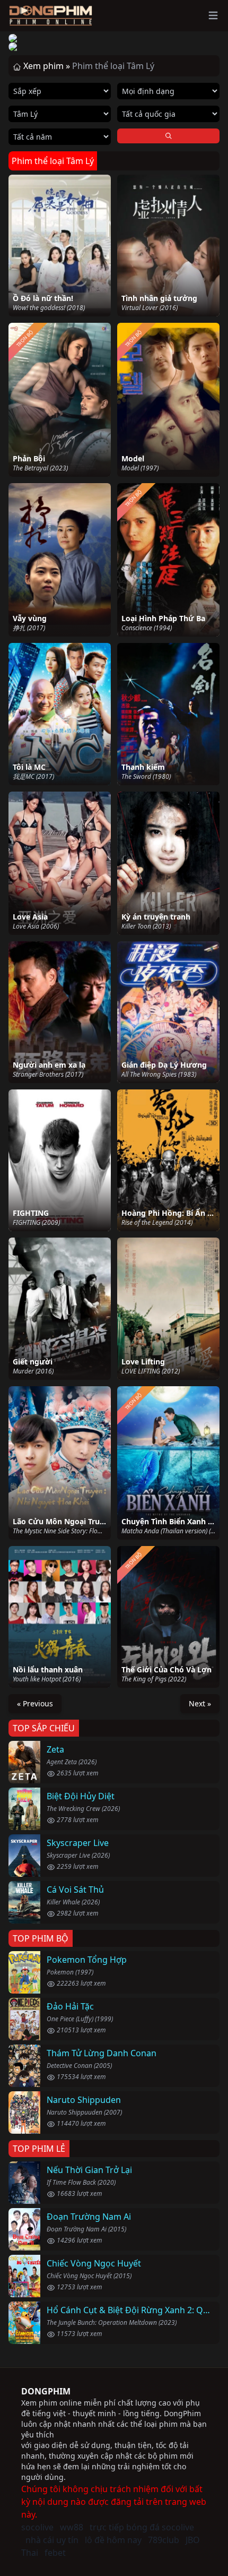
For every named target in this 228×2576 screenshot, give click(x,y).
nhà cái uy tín (52, 2540)
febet (55, 2553)
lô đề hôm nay (113, 2540)
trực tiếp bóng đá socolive (142, 2527)
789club (164, 2540)
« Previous (35, 1703)
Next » (200, 1703)
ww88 (72, 2527)
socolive (37, 2527)
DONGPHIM (46, 2391)
